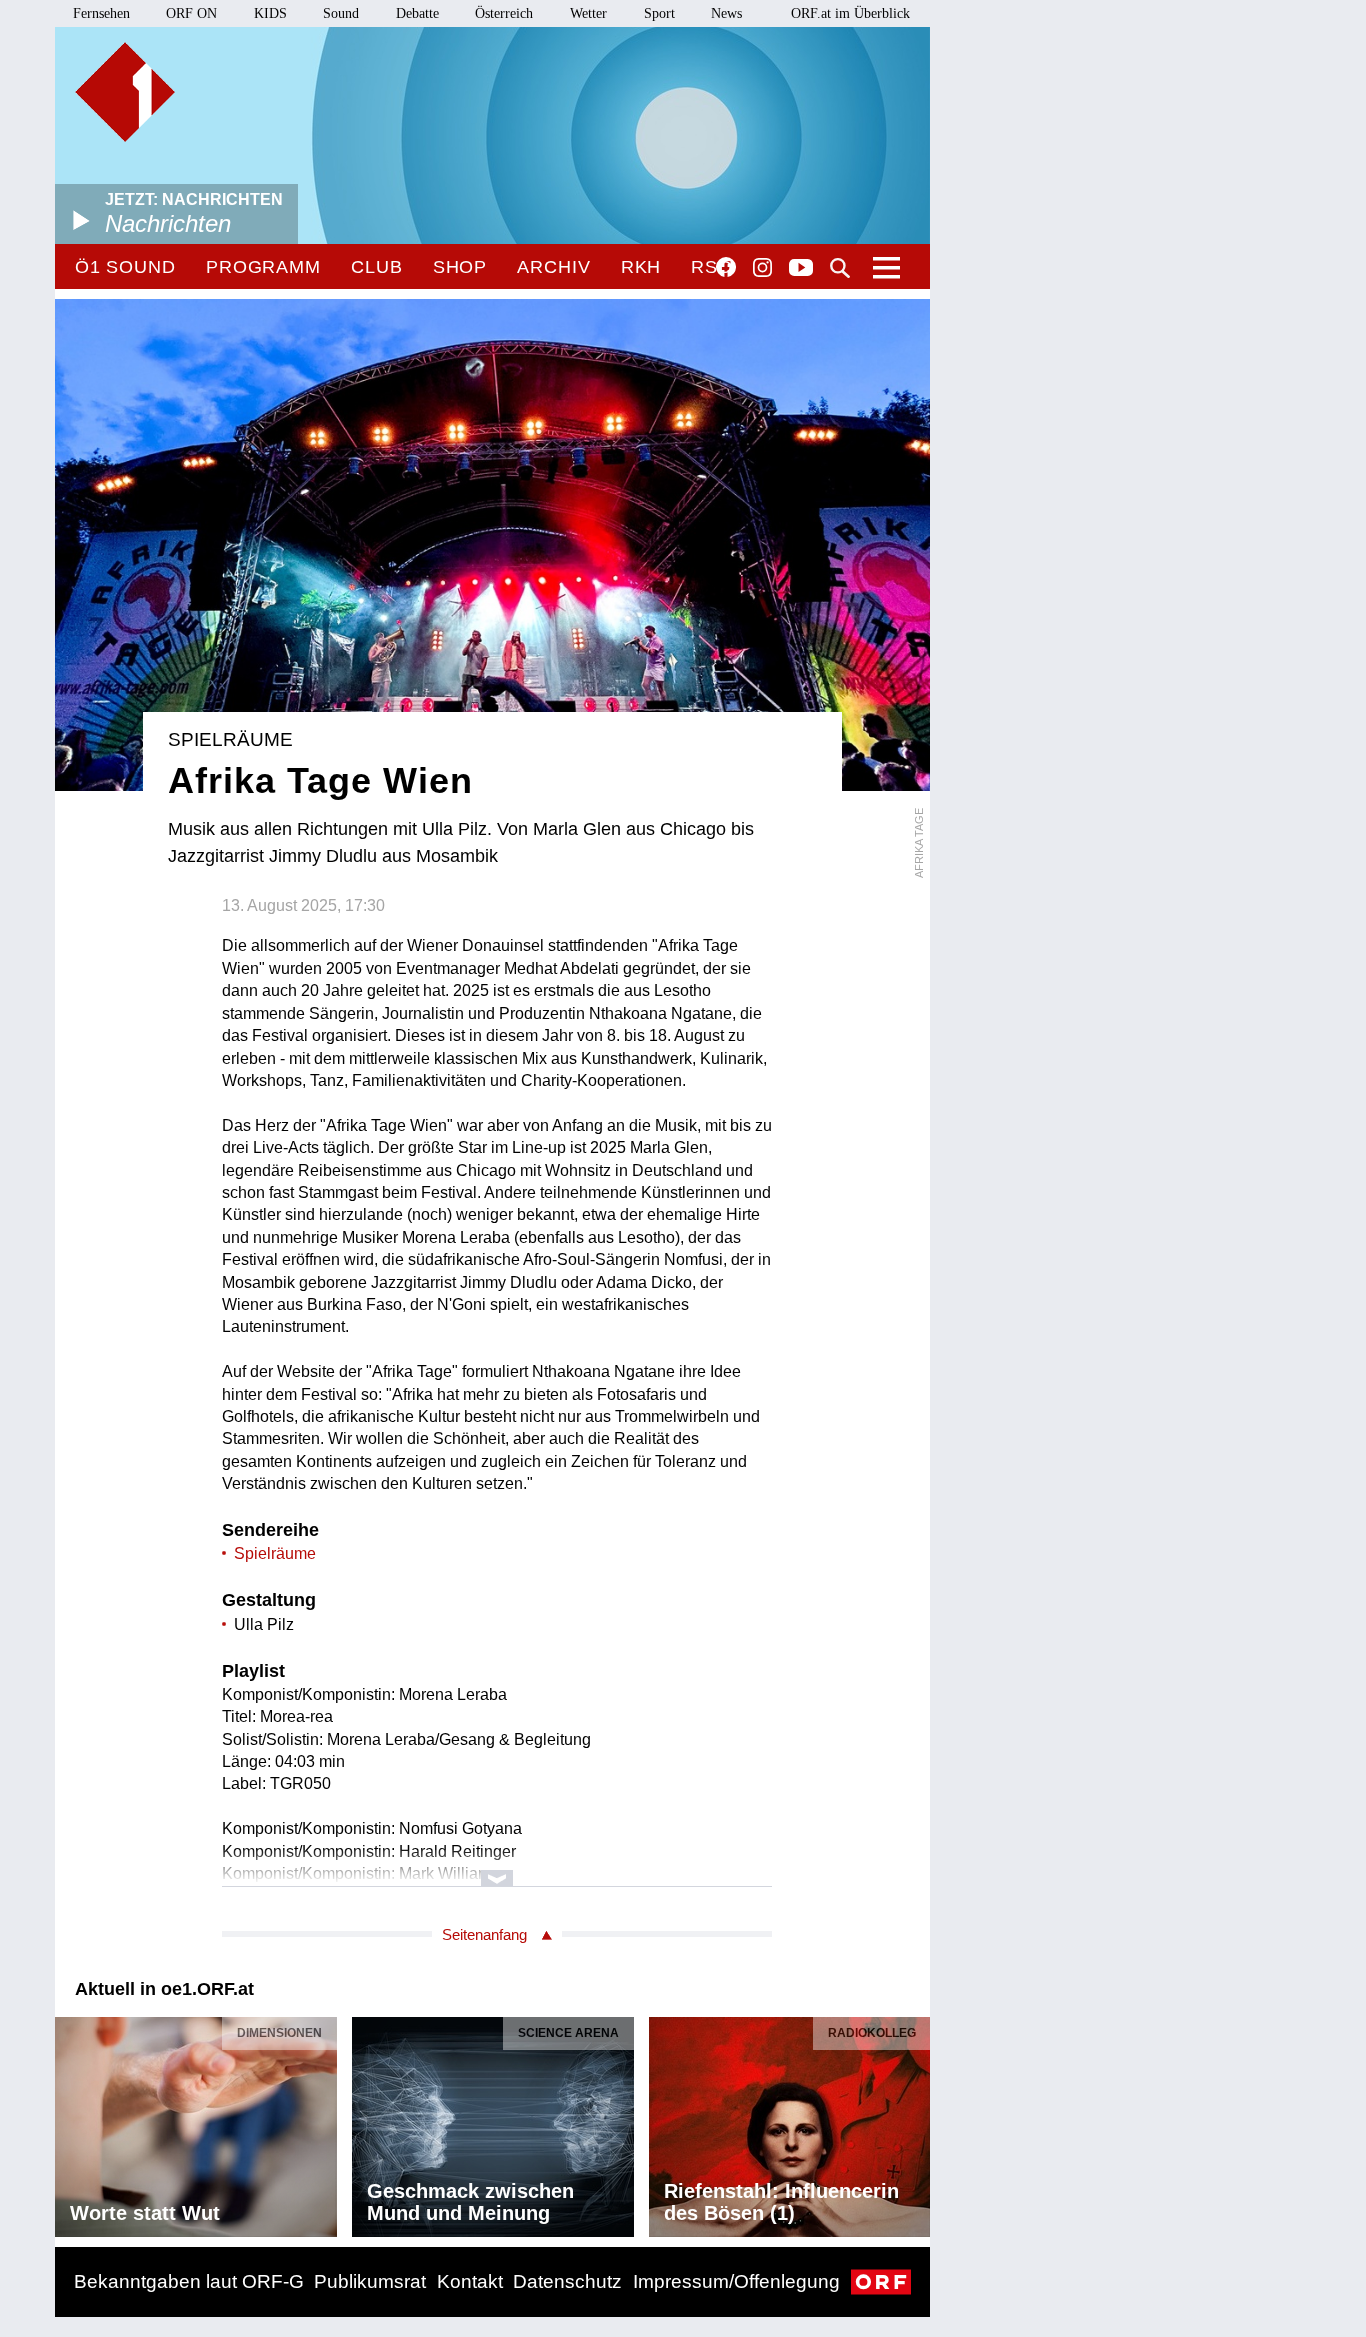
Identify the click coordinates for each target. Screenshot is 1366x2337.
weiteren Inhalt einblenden (497, 1868)
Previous (71, 2121)
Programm (263, 267)
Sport (659, 13)
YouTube (801, 269)
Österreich (504, 13)
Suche (840, 268)
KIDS (270, 13)
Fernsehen (101, 13)
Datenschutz (567, 2281)
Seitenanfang (484, 1934)
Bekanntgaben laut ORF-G (189, 2281)
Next (914, 2121)
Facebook (726, 267)
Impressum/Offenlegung (736, 2281)
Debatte (417, 13)
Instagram (762, 268)
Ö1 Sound (125, 267)
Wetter (588, 13)
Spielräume (275, 1553)
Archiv (553, 267)
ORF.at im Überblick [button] (850, 13)
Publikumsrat (370, 2281)
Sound (341, 13)
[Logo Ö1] (125, 92)
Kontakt (470, 2281)
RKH (641, 267)
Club (377, 267)
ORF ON (191, 13)
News (726, 13)
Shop (460, 267)
